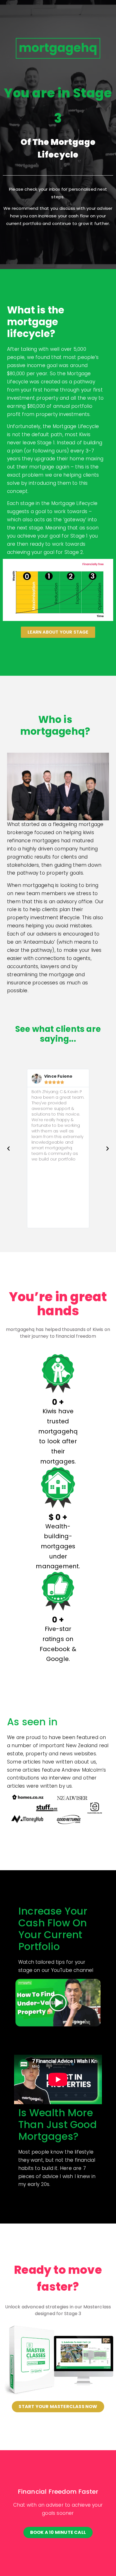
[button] (8, 1149)
